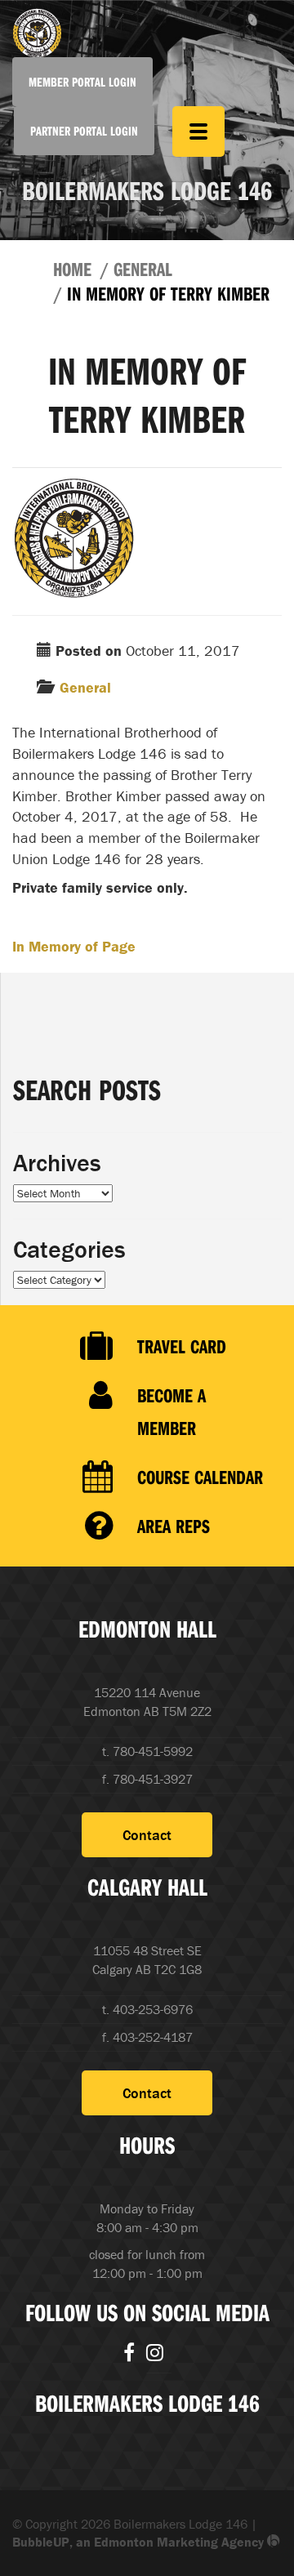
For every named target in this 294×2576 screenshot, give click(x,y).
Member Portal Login (82, 82)
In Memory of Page (74, 946)
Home (72, 269)
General (143, 269)
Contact (147, 1835)
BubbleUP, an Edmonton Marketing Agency (140, 2542)
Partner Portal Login (84, 131)
